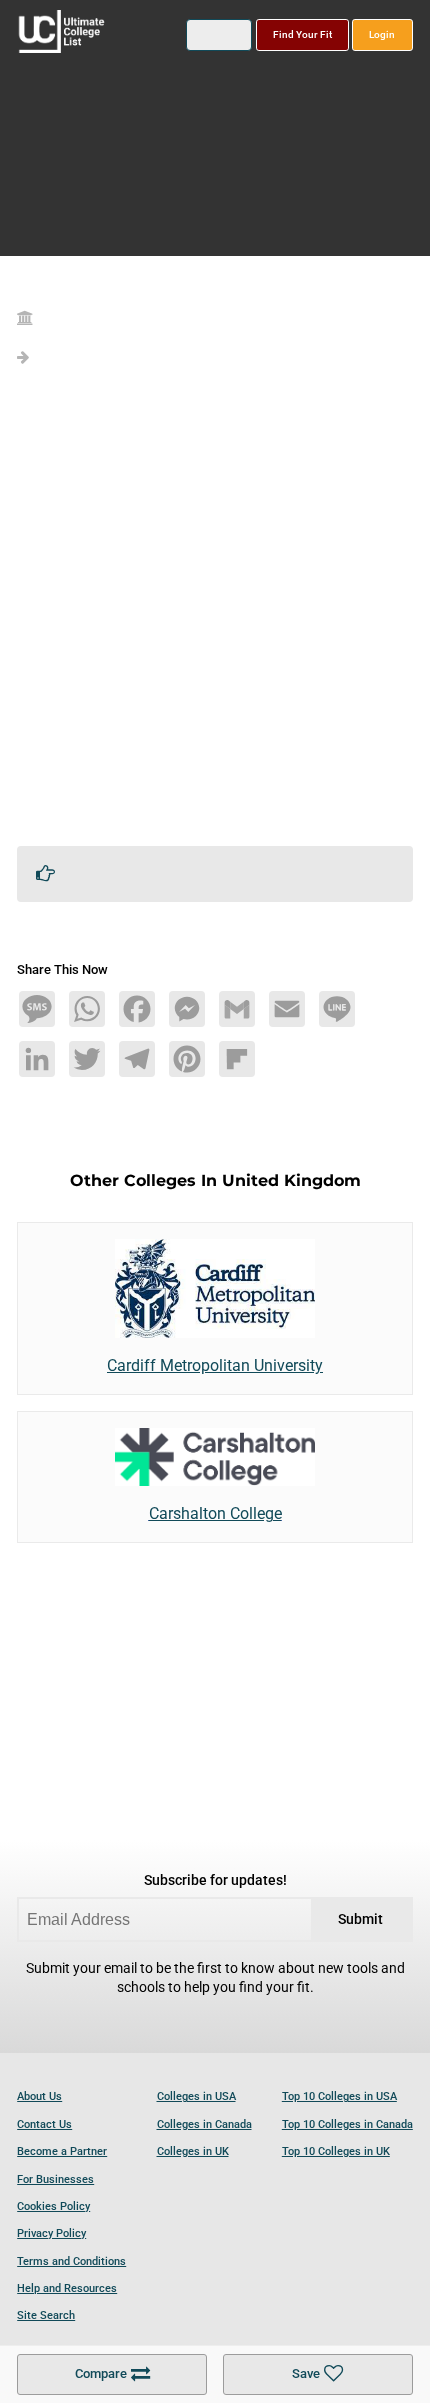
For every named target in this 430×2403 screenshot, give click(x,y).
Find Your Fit (302, 34)
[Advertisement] (215, 615)
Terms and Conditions (71, 2261)
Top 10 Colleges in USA (339, 2096)
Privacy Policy (51, 2233)
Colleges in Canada (204, 2124)
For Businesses (55, 2179)
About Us (39, 2096)
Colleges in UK (193, 2151)
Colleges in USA (196, 2096)
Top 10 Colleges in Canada (347, 2124)
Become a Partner (62, 2151)
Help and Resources (67, 2288)
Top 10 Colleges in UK (336, 2151)
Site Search (46, 2315)
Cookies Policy (53, 2206)
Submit (360, 1919)
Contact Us (44, 2124)
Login (382, 34)
